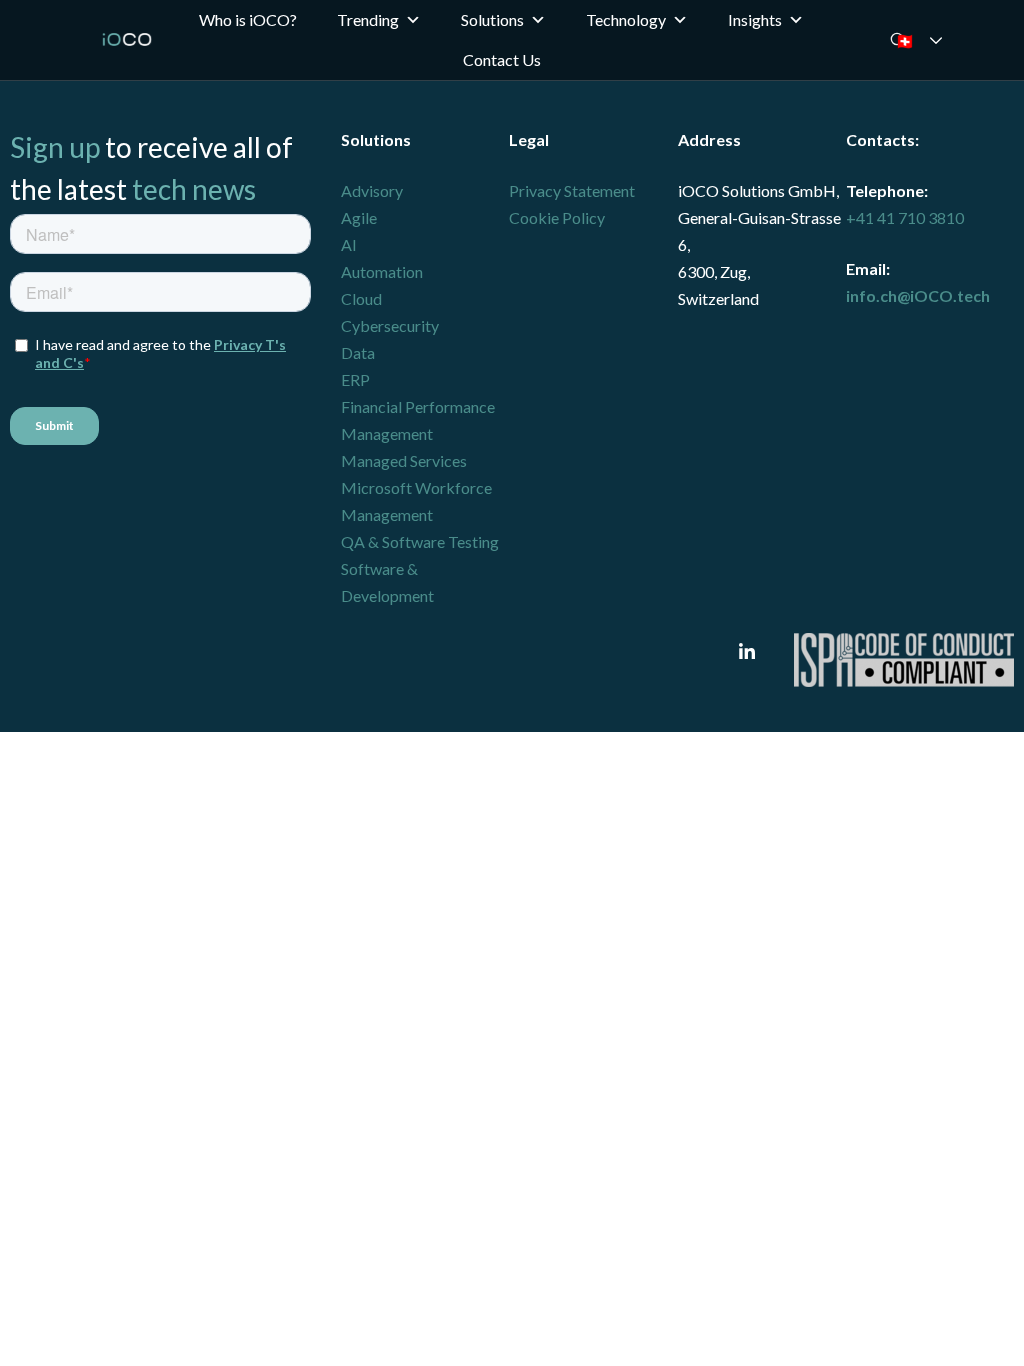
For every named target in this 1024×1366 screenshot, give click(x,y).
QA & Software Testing (420, 541)
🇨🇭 (932, 40)
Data (358, 352)
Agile (359, 217)
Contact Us (502, 59)
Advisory (372, 190)
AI (349, 244)
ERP (355, 379)
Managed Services (404, 460)
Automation (382, 271)
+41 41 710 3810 (905, 217)
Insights (755, 19)
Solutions (492, 19)
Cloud (361, 298)
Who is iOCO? (248, 19)
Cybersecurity (390, 325)
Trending (368, 19)
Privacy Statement (572, 190)
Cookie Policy (557, 217)
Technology (626, 19)
